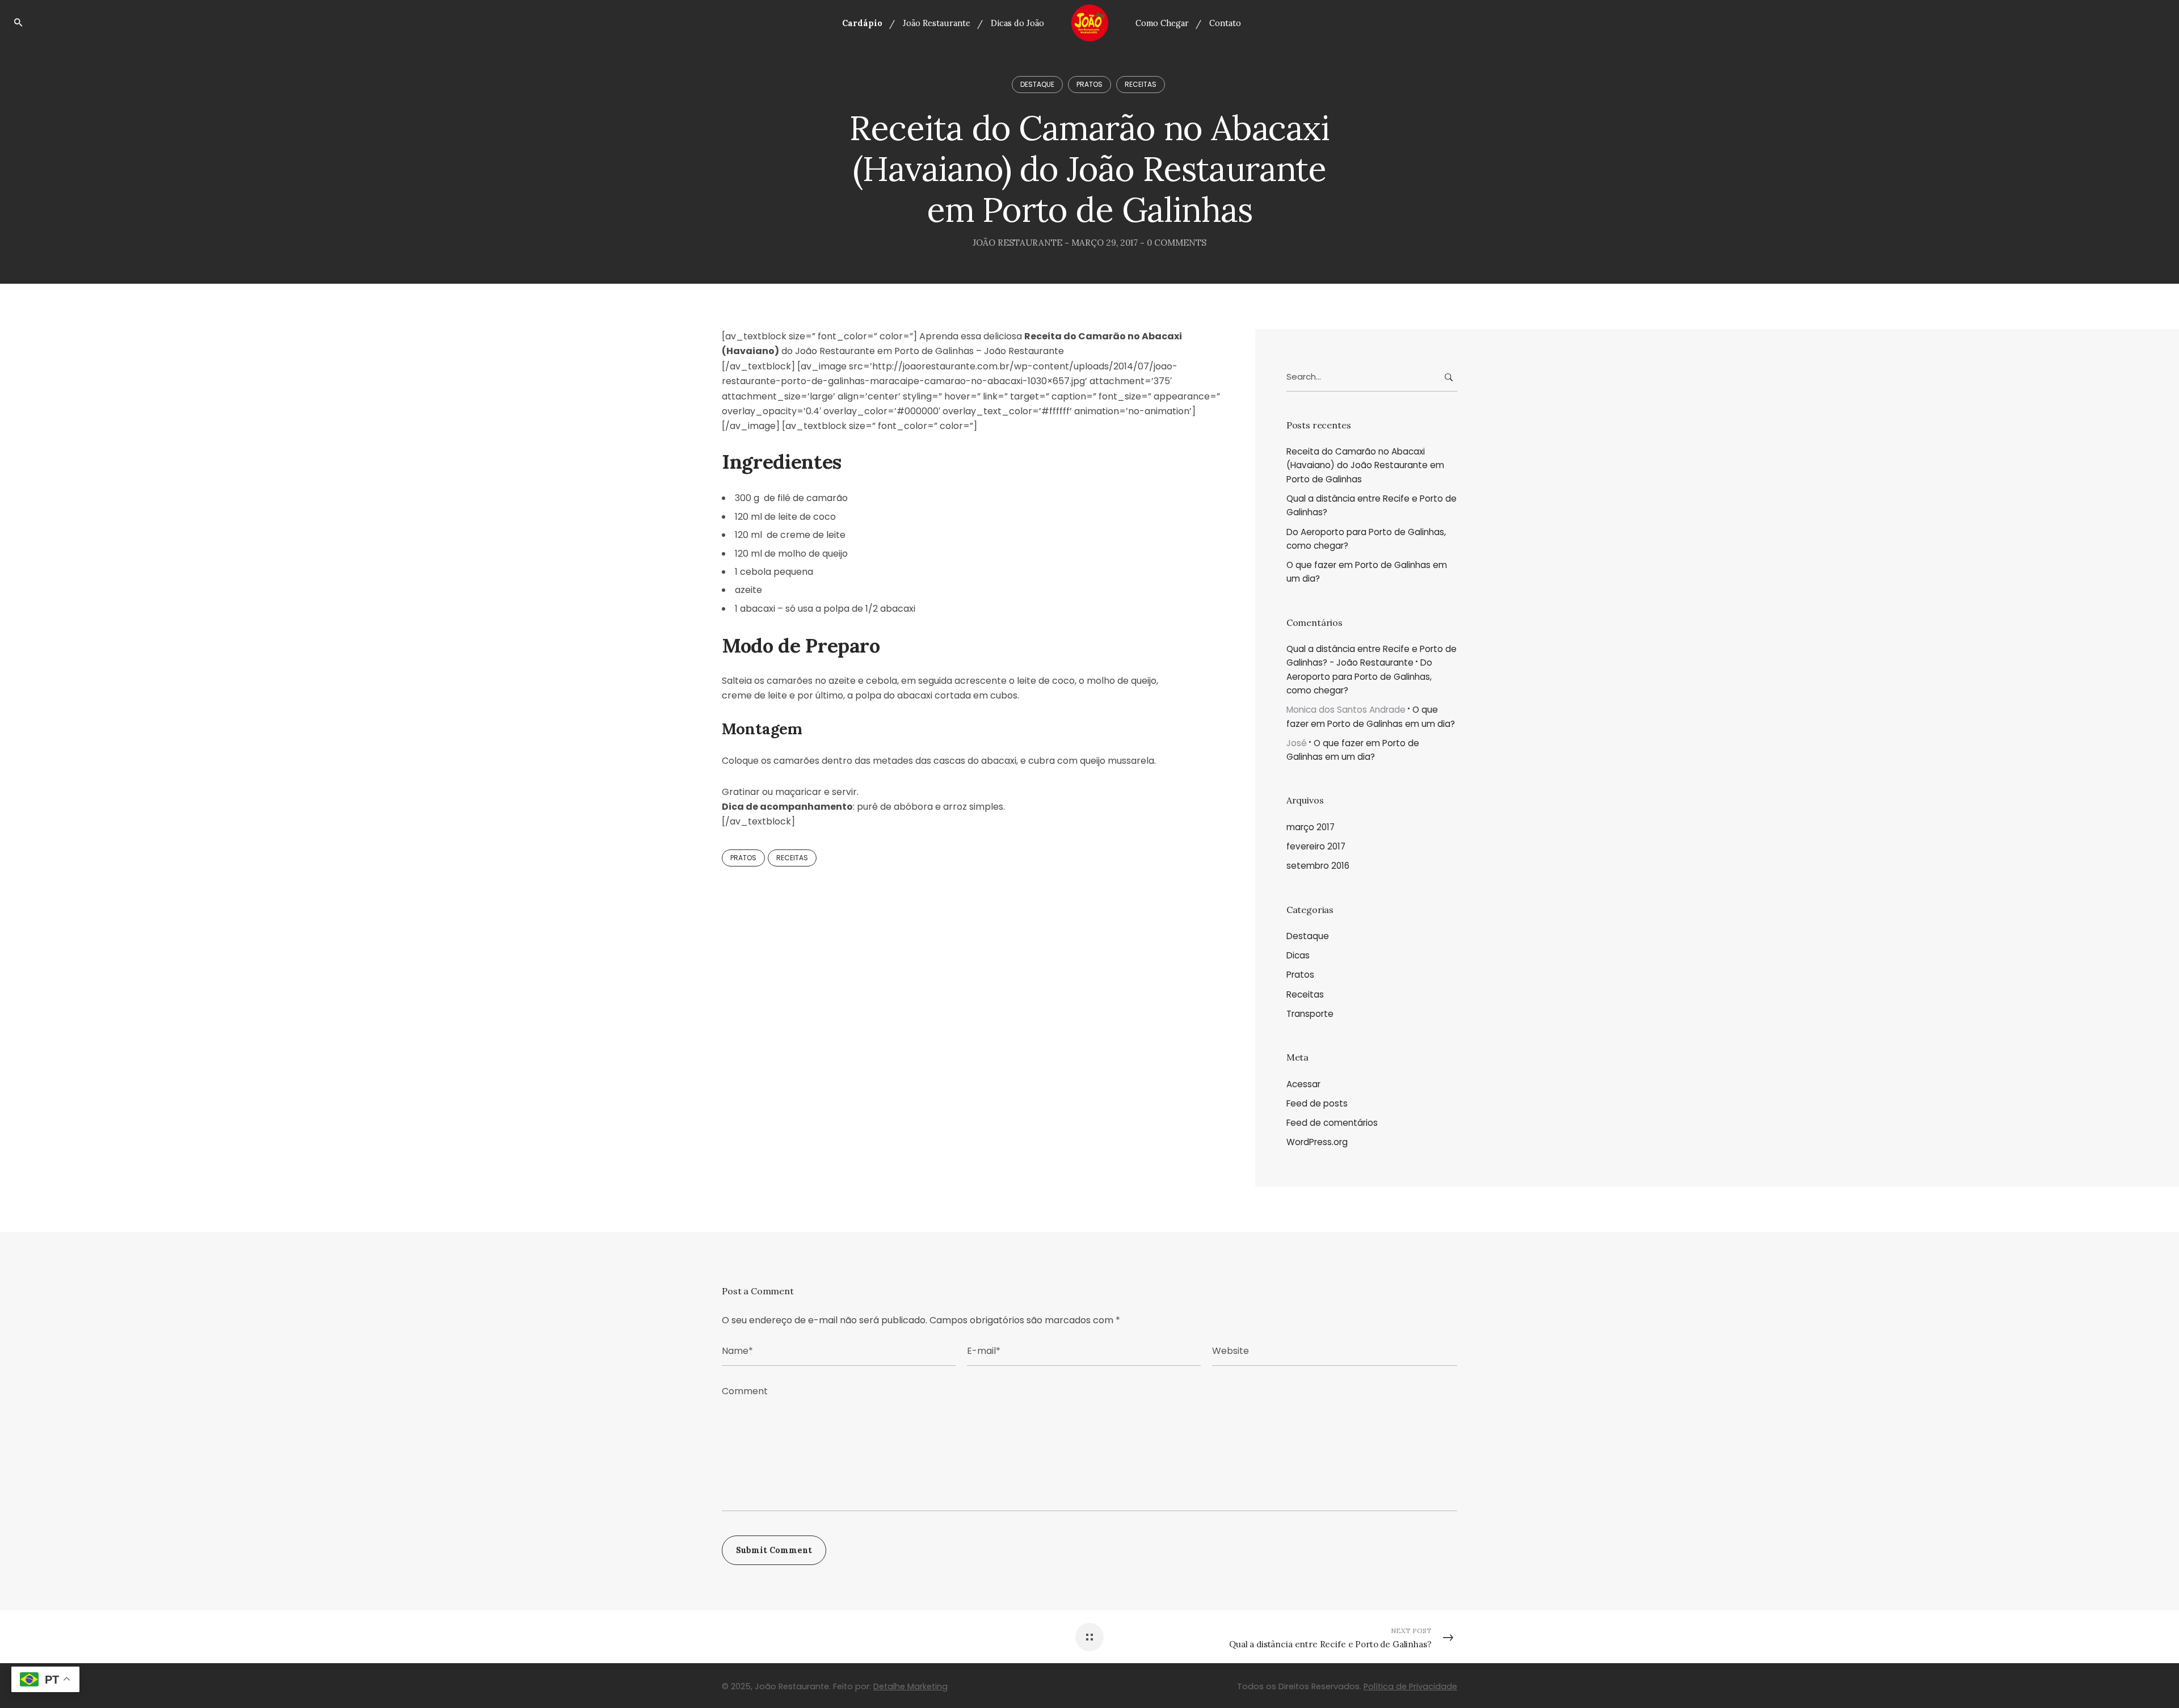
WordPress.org (1317, 1142)
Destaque (1037, 84)
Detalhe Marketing (910, 1686)
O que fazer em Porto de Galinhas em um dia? (1367, 572)
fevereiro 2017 (1316, 846)
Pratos (1089, 84)
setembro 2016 (1318, 866)
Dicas (1298, 955)
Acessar (1303, 1084)
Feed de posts (1317, 1103)
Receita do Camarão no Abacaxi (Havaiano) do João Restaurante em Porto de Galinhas (1365, 465)
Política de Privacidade (1410, 1686)
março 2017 (1311, 827)
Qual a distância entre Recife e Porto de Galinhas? (1372, 505)
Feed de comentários (1332, 1123)
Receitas (1141, 84)
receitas (792, 858)
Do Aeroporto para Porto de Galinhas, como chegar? (1366, 539)
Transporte (1310, 1014)
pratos (743, 858)
